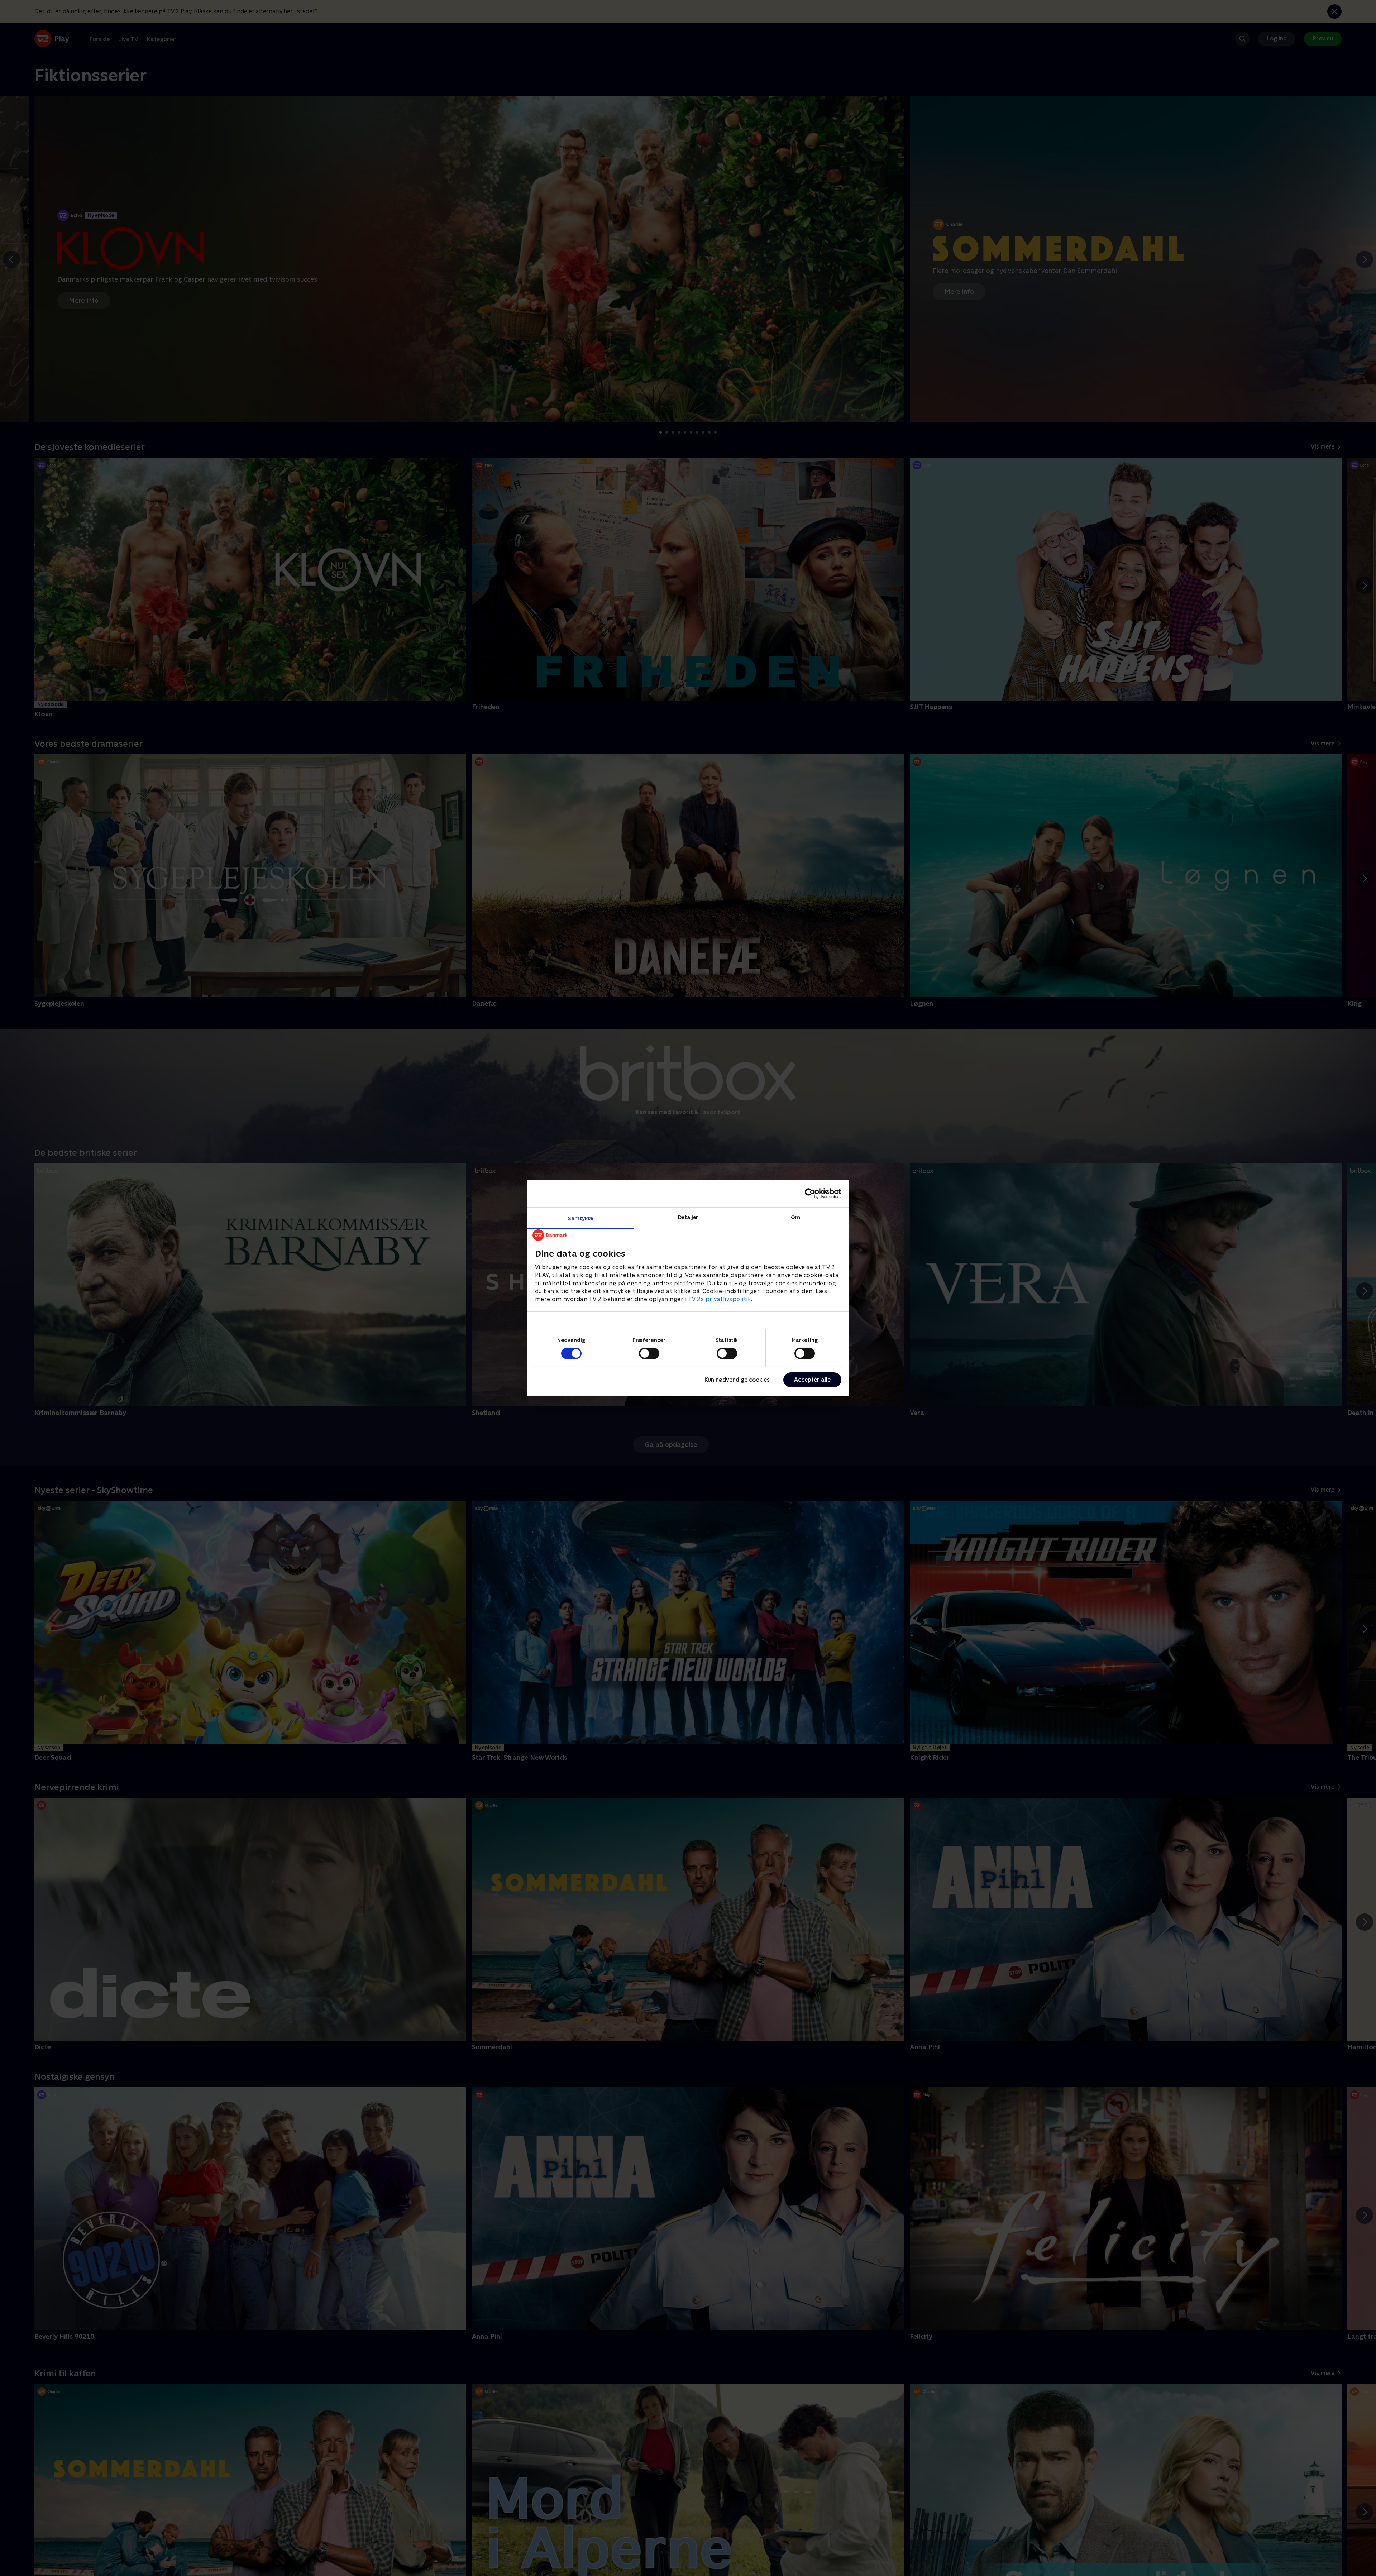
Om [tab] (795, 1217)
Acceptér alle (812, 1380)
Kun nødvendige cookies (737, 1380)
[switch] (649, 1353)
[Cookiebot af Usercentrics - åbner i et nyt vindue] (810, 1194)
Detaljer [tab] (688, 1217)
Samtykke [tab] (581, 1218)
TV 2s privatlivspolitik (720, 1299)
